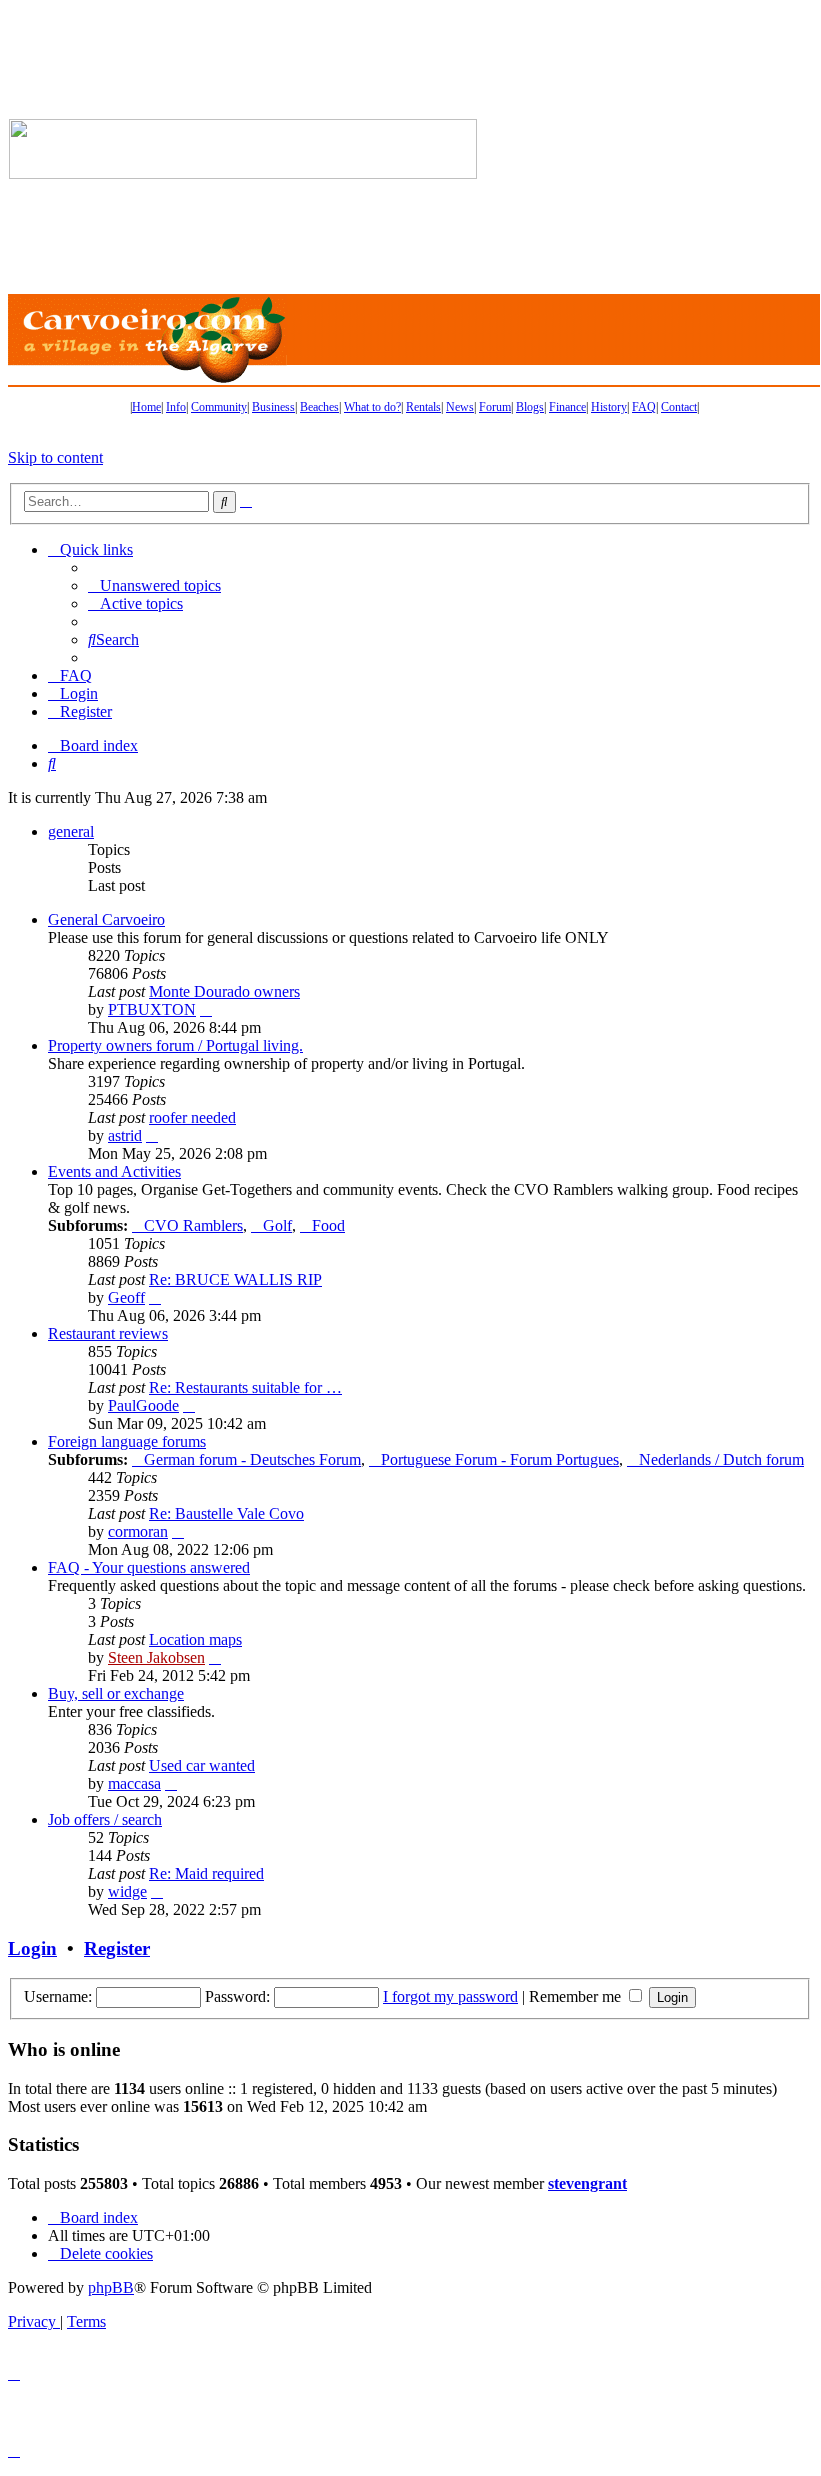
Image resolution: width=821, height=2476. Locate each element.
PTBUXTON (152, 1009)
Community (219, 407)
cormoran (138, 1531)
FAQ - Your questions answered (149, 1567)
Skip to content (55, 457)
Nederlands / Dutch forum (721, 1459)
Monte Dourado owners (224, 991)
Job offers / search (105, 1819)
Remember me (577, 1996)
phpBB (111, 2287)
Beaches (319, 407)
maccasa (134, 1783)
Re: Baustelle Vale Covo (226, 1513)
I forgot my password (450, 1996)
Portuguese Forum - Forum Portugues (500, 1459)
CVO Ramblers (193, 1225)
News (460, 407)
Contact (679, 407)
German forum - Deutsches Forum (252, 1459)
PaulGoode (143, 1405)
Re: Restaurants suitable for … (245, 1387)
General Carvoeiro (106, 919)
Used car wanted (202, 1765)
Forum (495, 407)
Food (328, 1225)
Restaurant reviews (108, 1333)
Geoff (126, 1297)
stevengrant (587, 2183)
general (71, 831)
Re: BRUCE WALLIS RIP (235, 1279)
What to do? (372, 407)
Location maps (195, 1639)
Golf (277, 1225)
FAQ (644, 407)
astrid (125, 1135)
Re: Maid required (206, 1873)
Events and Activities (114, 1171)
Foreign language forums (127, 1441)
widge (127, 1891)
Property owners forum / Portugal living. (175, 1045)
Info (176, 407)
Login (32, 1948)
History (609, 407)
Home (146, 407)
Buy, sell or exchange (116, 1693)
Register (117, 1948)
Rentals (423, 407)
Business (273, 407)
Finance (567, 407)
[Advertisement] (649, 149)
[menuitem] (154, 585)
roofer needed (192, 1117)
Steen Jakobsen (156, 1657)
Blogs (530, 407)
